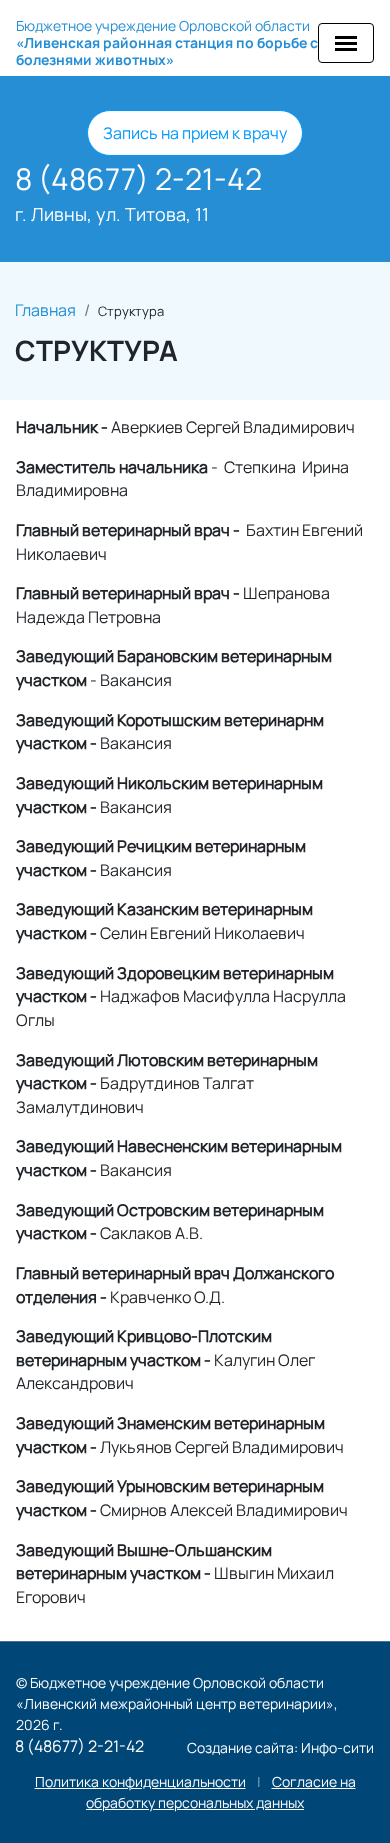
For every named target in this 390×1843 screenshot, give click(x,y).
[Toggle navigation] (346, 43)
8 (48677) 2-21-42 (138, 178)
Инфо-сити (337, 1747)
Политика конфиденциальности (140, 1781)
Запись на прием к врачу (195, 133)
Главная (45, 310)
